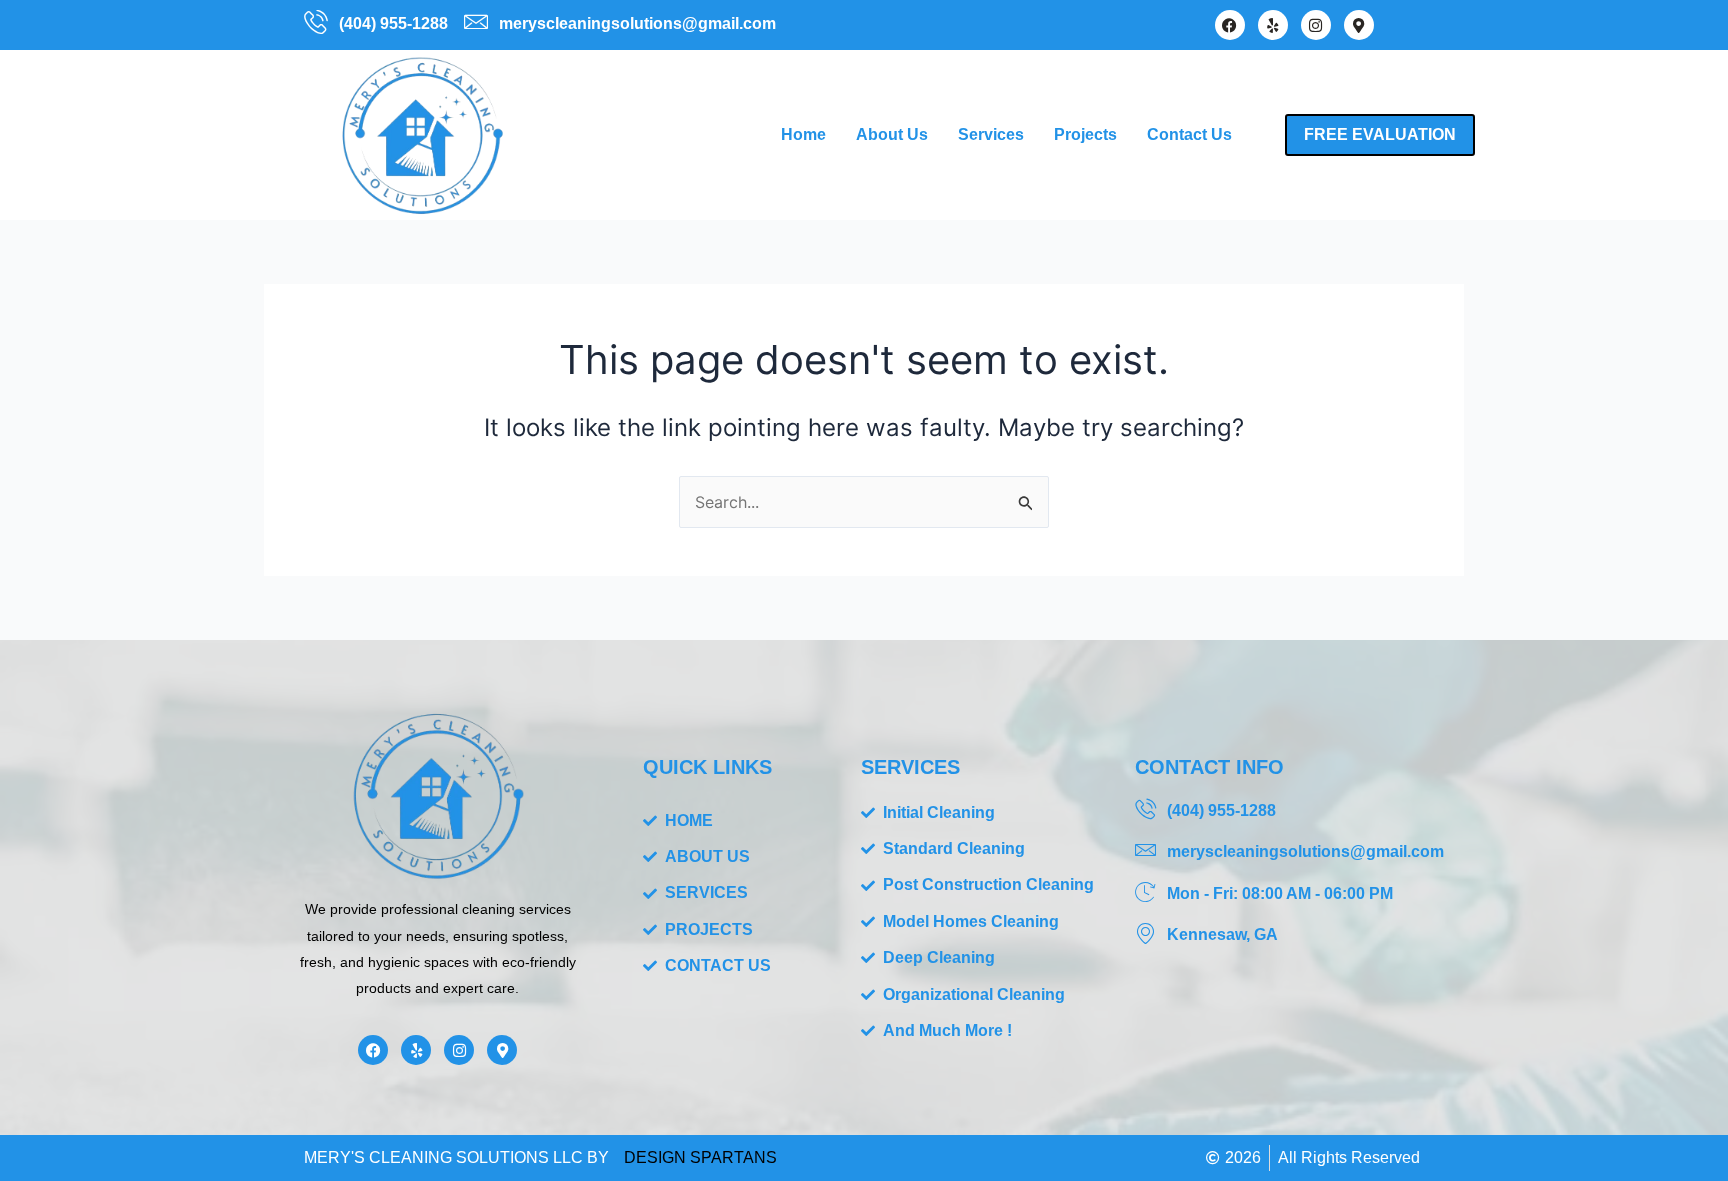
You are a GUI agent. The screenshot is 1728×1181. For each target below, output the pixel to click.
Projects (1085, 134)
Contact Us (1189, 134)
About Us (892, 134)
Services (991, 134)
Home (803, 134)
